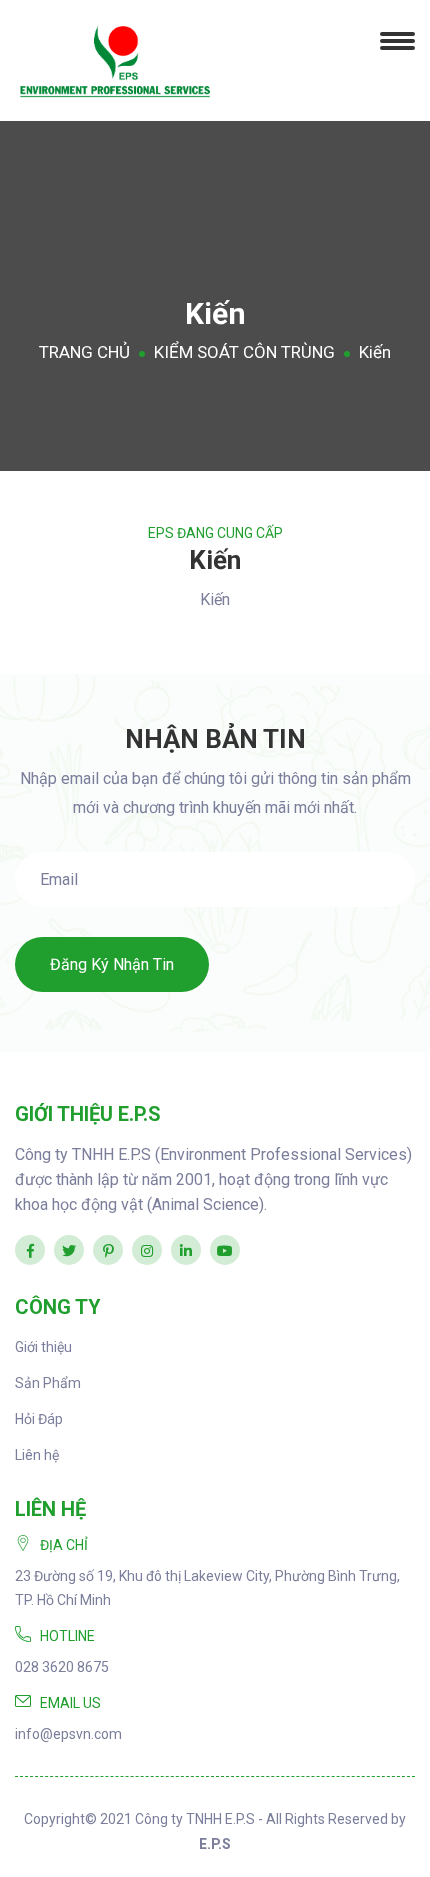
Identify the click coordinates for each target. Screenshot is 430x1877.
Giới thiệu (43, 1347)
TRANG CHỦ (84, 352)
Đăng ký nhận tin (112, 964)
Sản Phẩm (48, 1383)
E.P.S (215, 1844)
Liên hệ (37, 1455)
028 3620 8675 (62, 1667)
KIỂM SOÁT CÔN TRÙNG (244, 352)
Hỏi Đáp (39, 1419)
